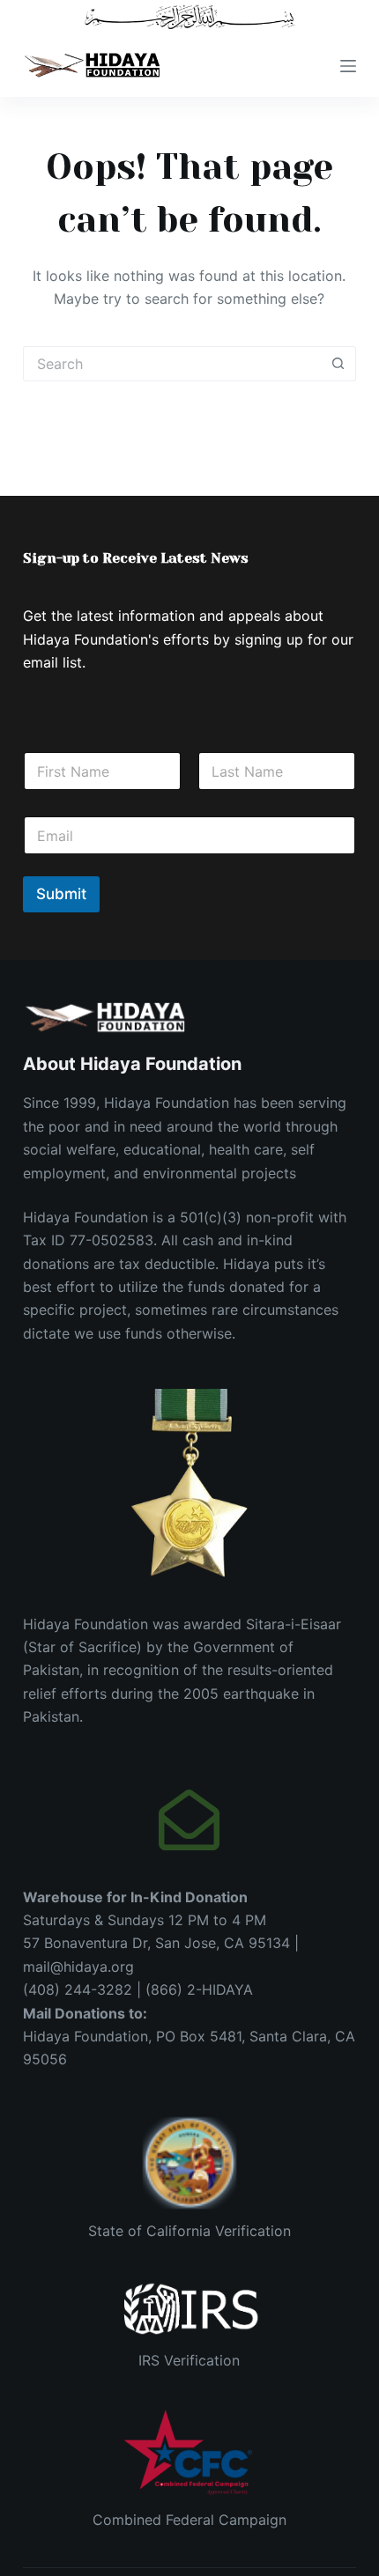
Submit (61, 894)
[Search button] (338, 364)
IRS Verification (189, 2360)
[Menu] (348, 66)
